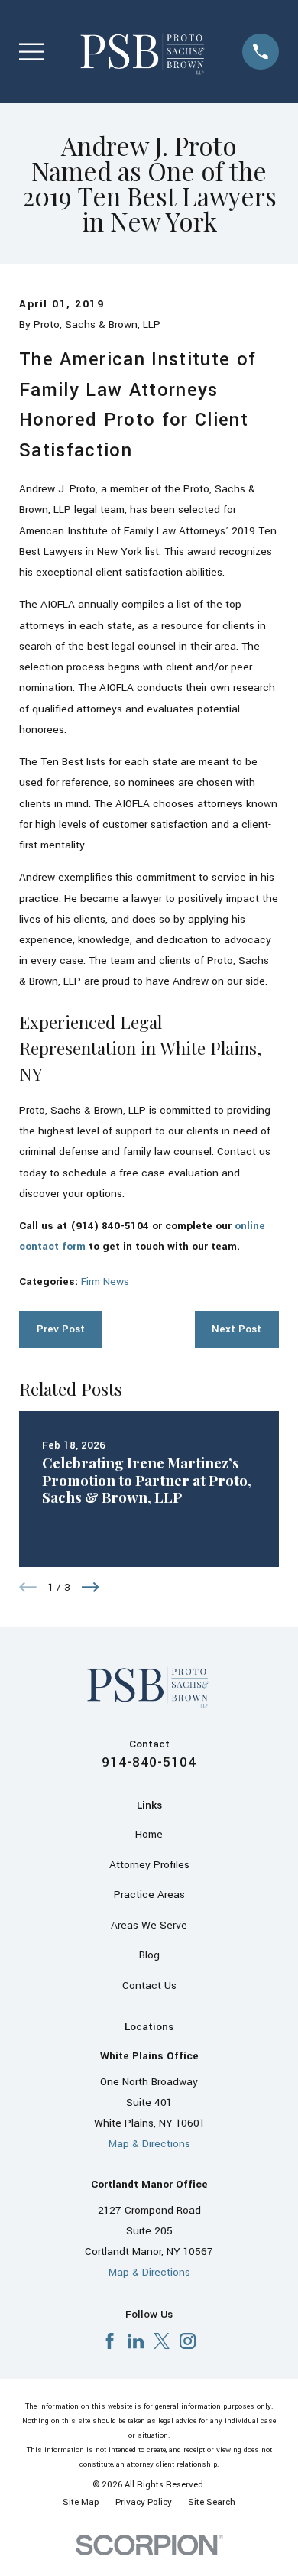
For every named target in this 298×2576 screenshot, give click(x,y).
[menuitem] (81, 2503)
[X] (162, 2341)
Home (149, 1834)
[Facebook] (110, 2341)
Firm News (105, 1282)
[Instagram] (188, 2341)
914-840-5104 (149, 1762)
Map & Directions (149, 2144)
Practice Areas (149, 1895)
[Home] (144, 51)
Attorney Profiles (149, 1865)
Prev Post (61, 1329)
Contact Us (149, 1986)
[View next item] (91, 1587)
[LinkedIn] (136, 2341)
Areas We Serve (149, 1925)
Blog (149, 1955)
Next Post (236, 1329)
